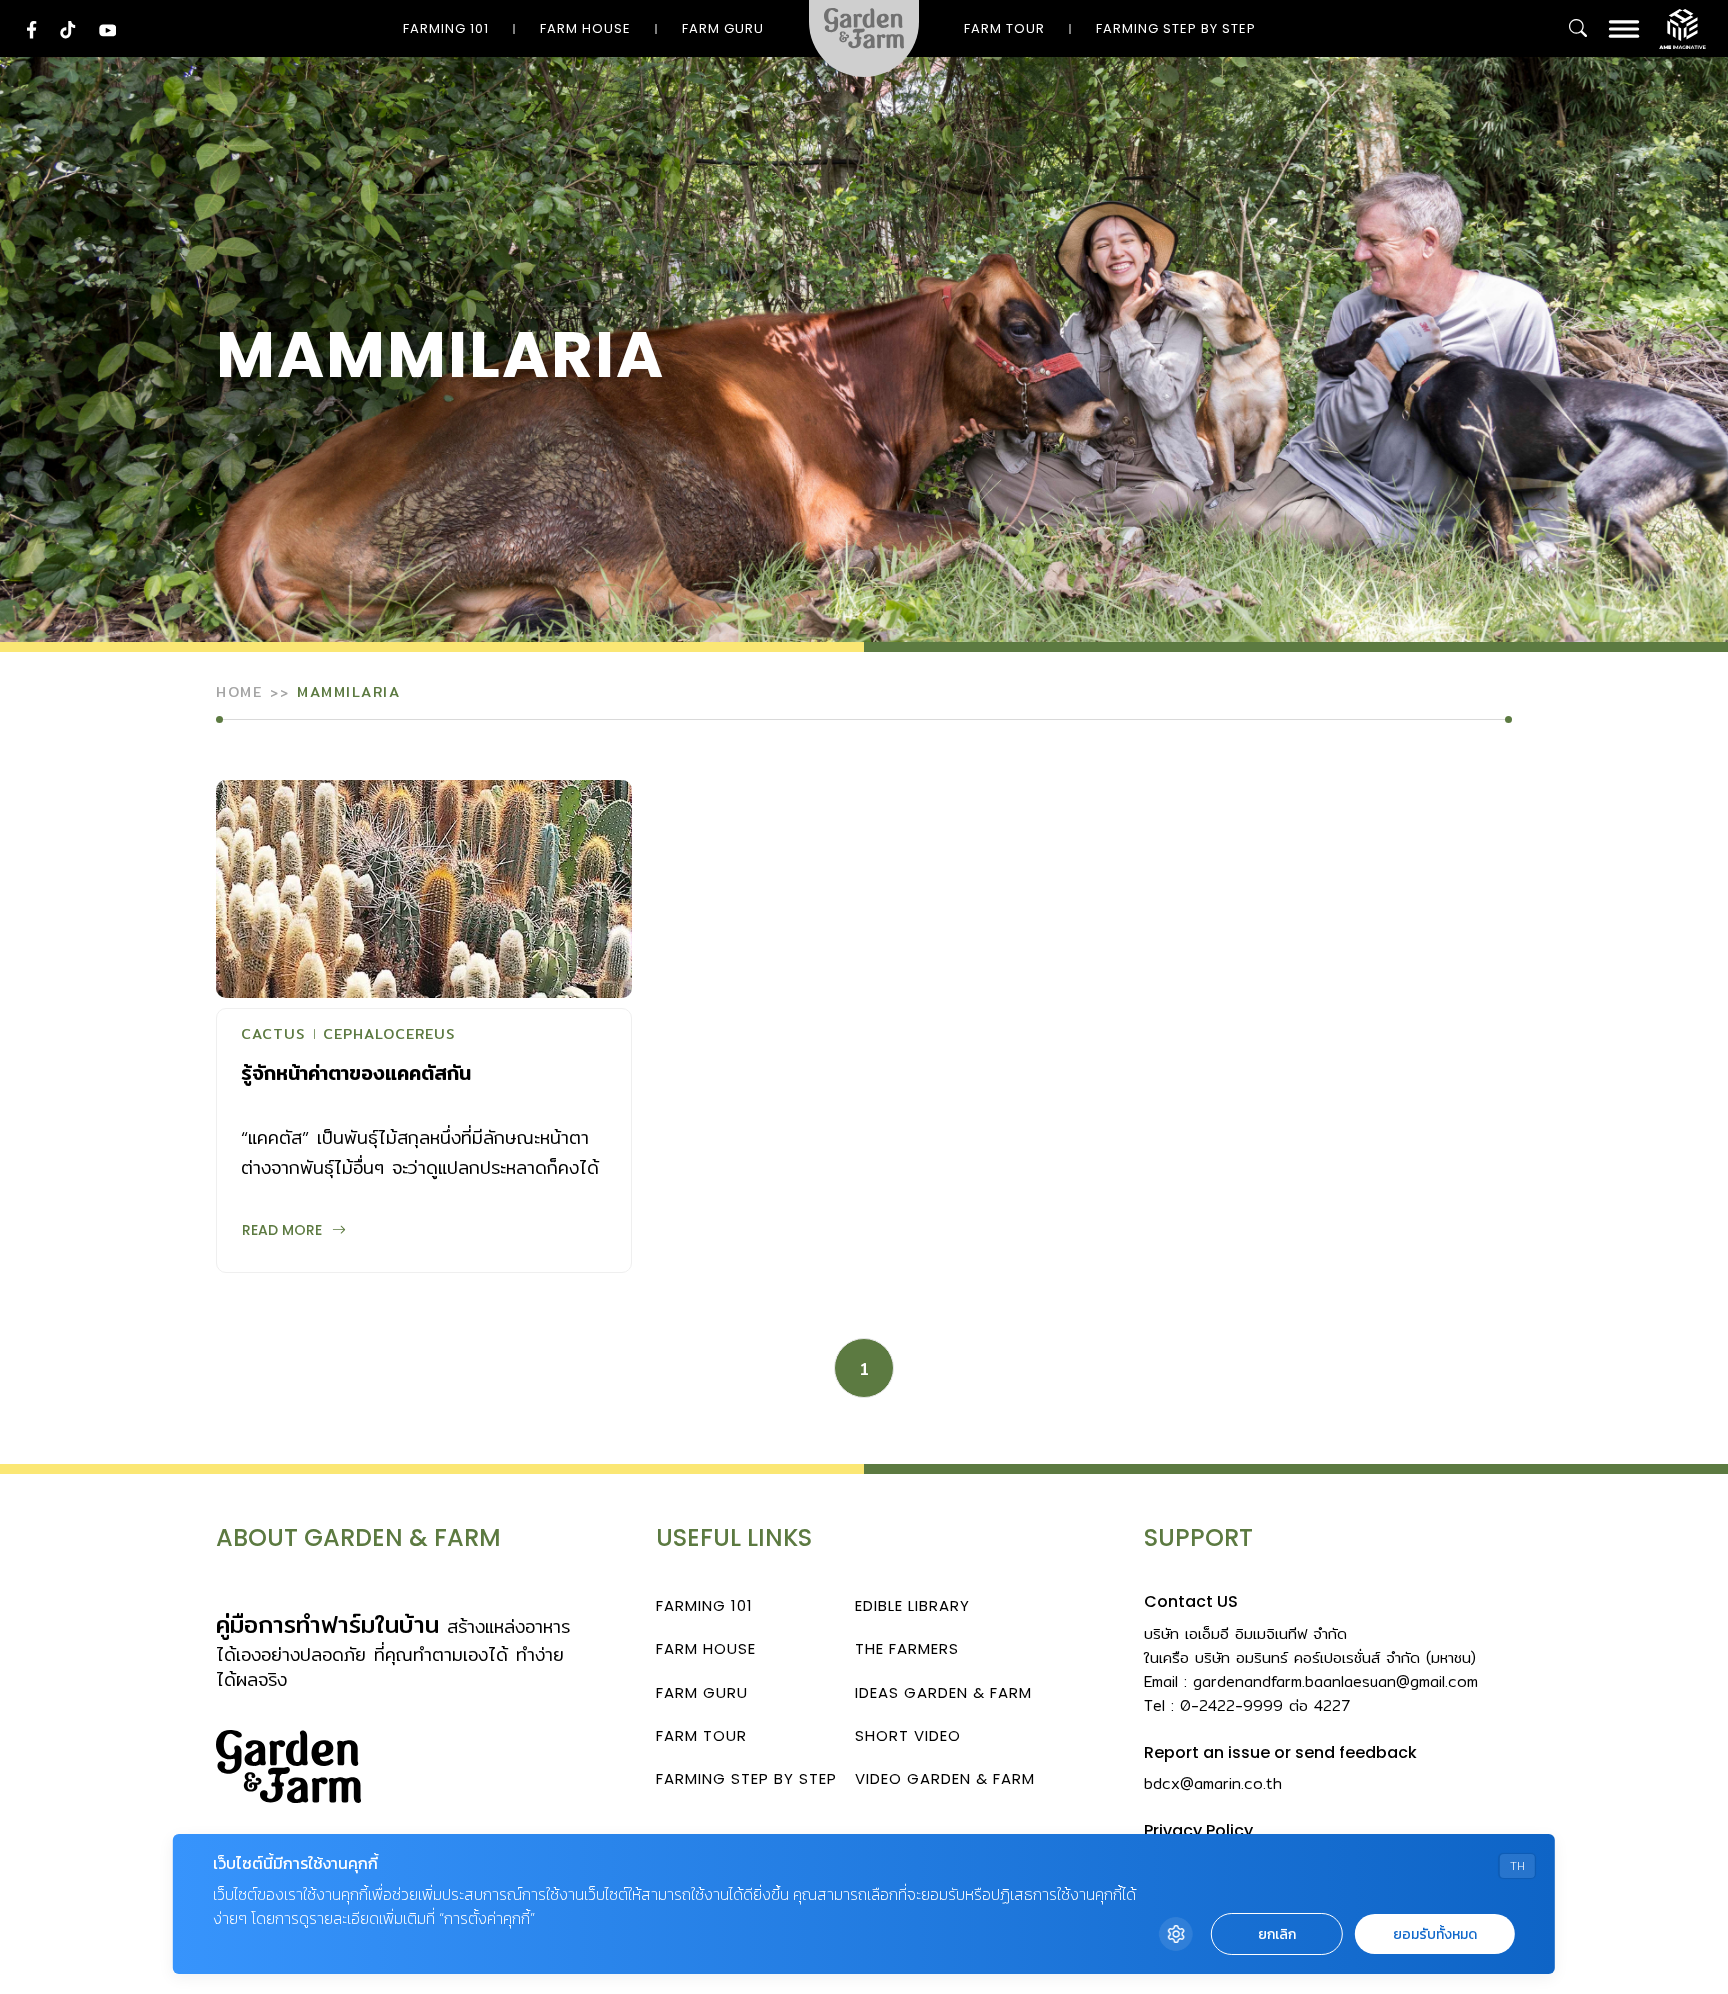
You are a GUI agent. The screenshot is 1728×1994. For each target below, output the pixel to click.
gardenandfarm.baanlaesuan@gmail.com (1335, 1681)
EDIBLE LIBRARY (912, 1605)
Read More (282, 1230)
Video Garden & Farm (945, 1778)
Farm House (585, 28)
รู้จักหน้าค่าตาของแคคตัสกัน (356, 1072)
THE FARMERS (907, 1648)
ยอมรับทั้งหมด (1435, 1934)
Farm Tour (1004, 28)
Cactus (273, 1036)
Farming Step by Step (1176, 28)
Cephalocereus (389, 1036)
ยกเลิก (1277, 1934)
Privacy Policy (1198, 1830)
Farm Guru (723, 28)
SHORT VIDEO (908, 1735)
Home (239, 692)
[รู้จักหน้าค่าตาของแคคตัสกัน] (424, 889)
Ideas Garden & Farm (943, 1692)
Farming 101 (446, 28)
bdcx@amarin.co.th (1213, 1783)
